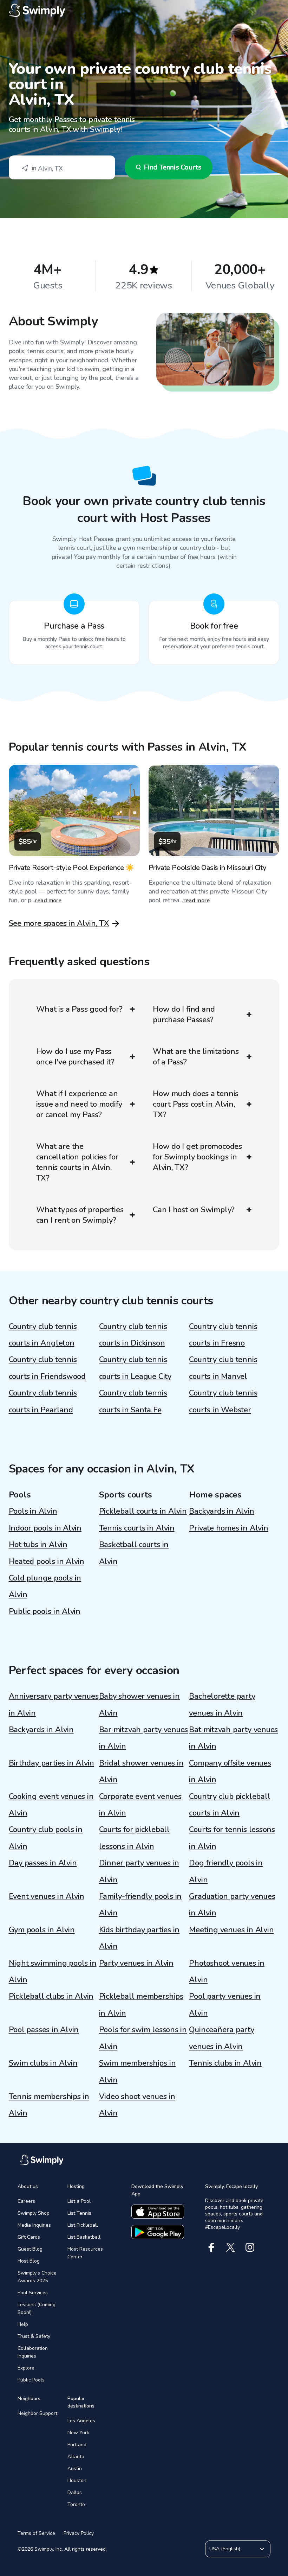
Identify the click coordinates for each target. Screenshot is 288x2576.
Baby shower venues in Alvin (139, 1704)
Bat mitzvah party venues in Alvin (233, 1738)
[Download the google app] (158, 2232)
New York (78, 2433)
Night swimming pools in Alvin (53, 1971)
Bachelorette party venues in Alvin (222, 1704)
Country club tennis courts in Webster (223, 1401)
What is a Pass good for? (79, 1009)
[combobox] (62, 167)
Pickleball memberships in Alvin (141, 2005)
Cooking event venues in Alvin (51, 1805)
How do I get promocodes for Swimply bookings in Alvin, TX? (197, 1157)
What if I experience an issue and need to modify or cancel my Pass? (79, 1104)
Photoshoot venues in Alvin (227, 1971)
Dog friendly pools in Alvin (226, 1871)
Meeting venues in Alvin (231, 1930)
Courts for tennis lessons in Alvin (232, 1838)
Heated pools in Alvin (47, 1561)
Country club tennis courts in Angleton (43, 1335)
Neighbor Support (37, 2413)
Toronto (76, 2504)
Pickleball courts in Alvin (143, 1511)
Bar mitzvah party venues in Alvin (144, 1738)
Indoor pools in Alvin (45, 1528)
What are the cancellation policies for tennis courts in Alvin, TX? (77, 1162)
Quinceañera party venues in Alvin (221, 2038)
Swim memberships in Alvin (138, 2071)
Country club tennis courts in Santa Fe (133, 1401)
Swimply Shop (34, 2213)
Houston (77, 2480)
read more (48, 901)
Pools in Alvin (33, 1511)
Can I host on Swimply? (194, 1210)
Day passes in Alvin (43, 1863)
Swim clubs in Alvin (43, 2063)
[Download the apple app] (158, 2212)
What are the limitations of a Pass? (196, 1057)
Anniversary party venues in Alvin (54, 1704)
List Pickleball (83, 2225)
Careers (26, 2201)
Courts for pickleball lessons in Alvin (134, 1838)
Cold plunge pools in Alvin (45, 1586)
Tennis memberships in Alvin (49, 2105)
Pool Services (33, 2293)
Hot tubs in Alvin (38, 1545)
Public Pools (31, 2380)
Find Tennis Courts (173, 167)
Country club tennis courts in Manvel (223, 1368)
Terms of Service (36, 2533)
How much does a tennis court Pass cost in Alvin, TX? (196, 1104)
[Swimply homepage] (144, 11)
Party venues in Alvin (136, 1963)
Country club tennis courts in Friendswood (47, 1368)
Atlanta (76, 2457)
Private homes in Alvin (228, 1528)
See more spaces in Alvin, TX (59, 923)
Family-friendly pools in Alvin (140, 1905)
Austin (75, 2469)
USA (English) (225, 2549)
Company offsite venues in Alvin (230, 1771)
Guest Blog (30, 2249)
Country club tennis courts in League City (135, 1368)
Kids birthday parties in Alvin (139, 1938)
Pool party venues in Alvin (225, 2005)
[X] (231, 2247)
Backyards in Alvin (221, 1511)
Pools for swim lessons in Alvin (143, 2038)
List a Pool (79, 2201)
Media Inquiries (34, 2225)
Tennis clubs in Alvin (225, 2063)
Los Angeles (81, 2421)
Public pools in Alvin (45, 1611)
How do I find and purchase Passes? (184, 1015)
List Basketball (84, 2237)
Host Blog (29, 2261)
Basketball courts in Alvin (134, 1553)
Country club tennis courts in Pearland (43, 1401)
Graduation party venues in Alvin (232, 1905)
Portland (77, 2445)
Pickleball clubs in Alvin (51, 1996)
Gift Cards (29, 2237)
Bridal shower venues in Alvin (141, 1771)
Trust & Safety (34, 2336)
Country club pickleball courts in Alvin (230, 1805)
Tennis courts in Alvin (137, 1528)
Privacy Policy (79, 2533)
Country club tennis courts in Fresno (223, 1335)
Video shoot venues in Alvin (137, 2105)
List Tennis (79, 2213)
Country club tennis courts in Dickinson (133, 1335)
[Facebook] (211, 2247)
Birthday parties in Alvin (52, 1763)
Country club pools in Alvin (46, 1838)
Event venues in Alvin (47, 1896)
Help (23, 2324)
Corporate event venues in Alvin (140, 1805)
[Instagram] (250, 2247)
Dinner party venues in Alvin (139, 1871)
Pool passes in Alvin (44, 2030)
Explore (26, 2368)
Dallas (75, 2492)
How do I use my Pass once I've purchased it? (75, 1057)
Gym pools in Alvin (42, 1930)
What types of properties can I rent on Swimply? (80, 1215)
